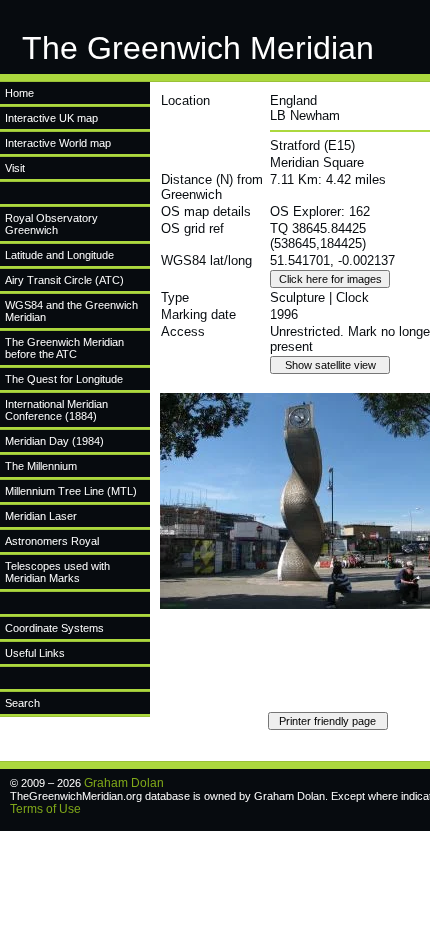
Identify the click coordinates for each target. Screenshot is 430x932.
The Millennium (41, 466)
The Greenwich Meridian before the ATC (64, 348)
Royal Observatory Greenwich (51, 224)
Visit (15, 168)
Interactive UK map (51, 118)
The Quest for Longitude (64, 379)
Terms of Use (45, 809)
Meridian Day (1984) (54, 441)
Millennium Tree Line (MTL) (71, 491)
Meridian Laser (41, 516)
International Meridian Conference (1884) (56, 410)
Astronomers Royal (52, 541)
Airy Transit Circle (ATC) (64, 280)
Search (22, 703)
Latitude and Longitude (59, 255)
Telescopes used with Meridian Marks (57, 572)
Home (19, 93)
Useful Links (35, 653)
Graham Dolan (124, 783)
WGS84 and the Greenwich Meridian (71, 311)
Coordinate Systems (54, 628)
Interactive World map (58, 143)
